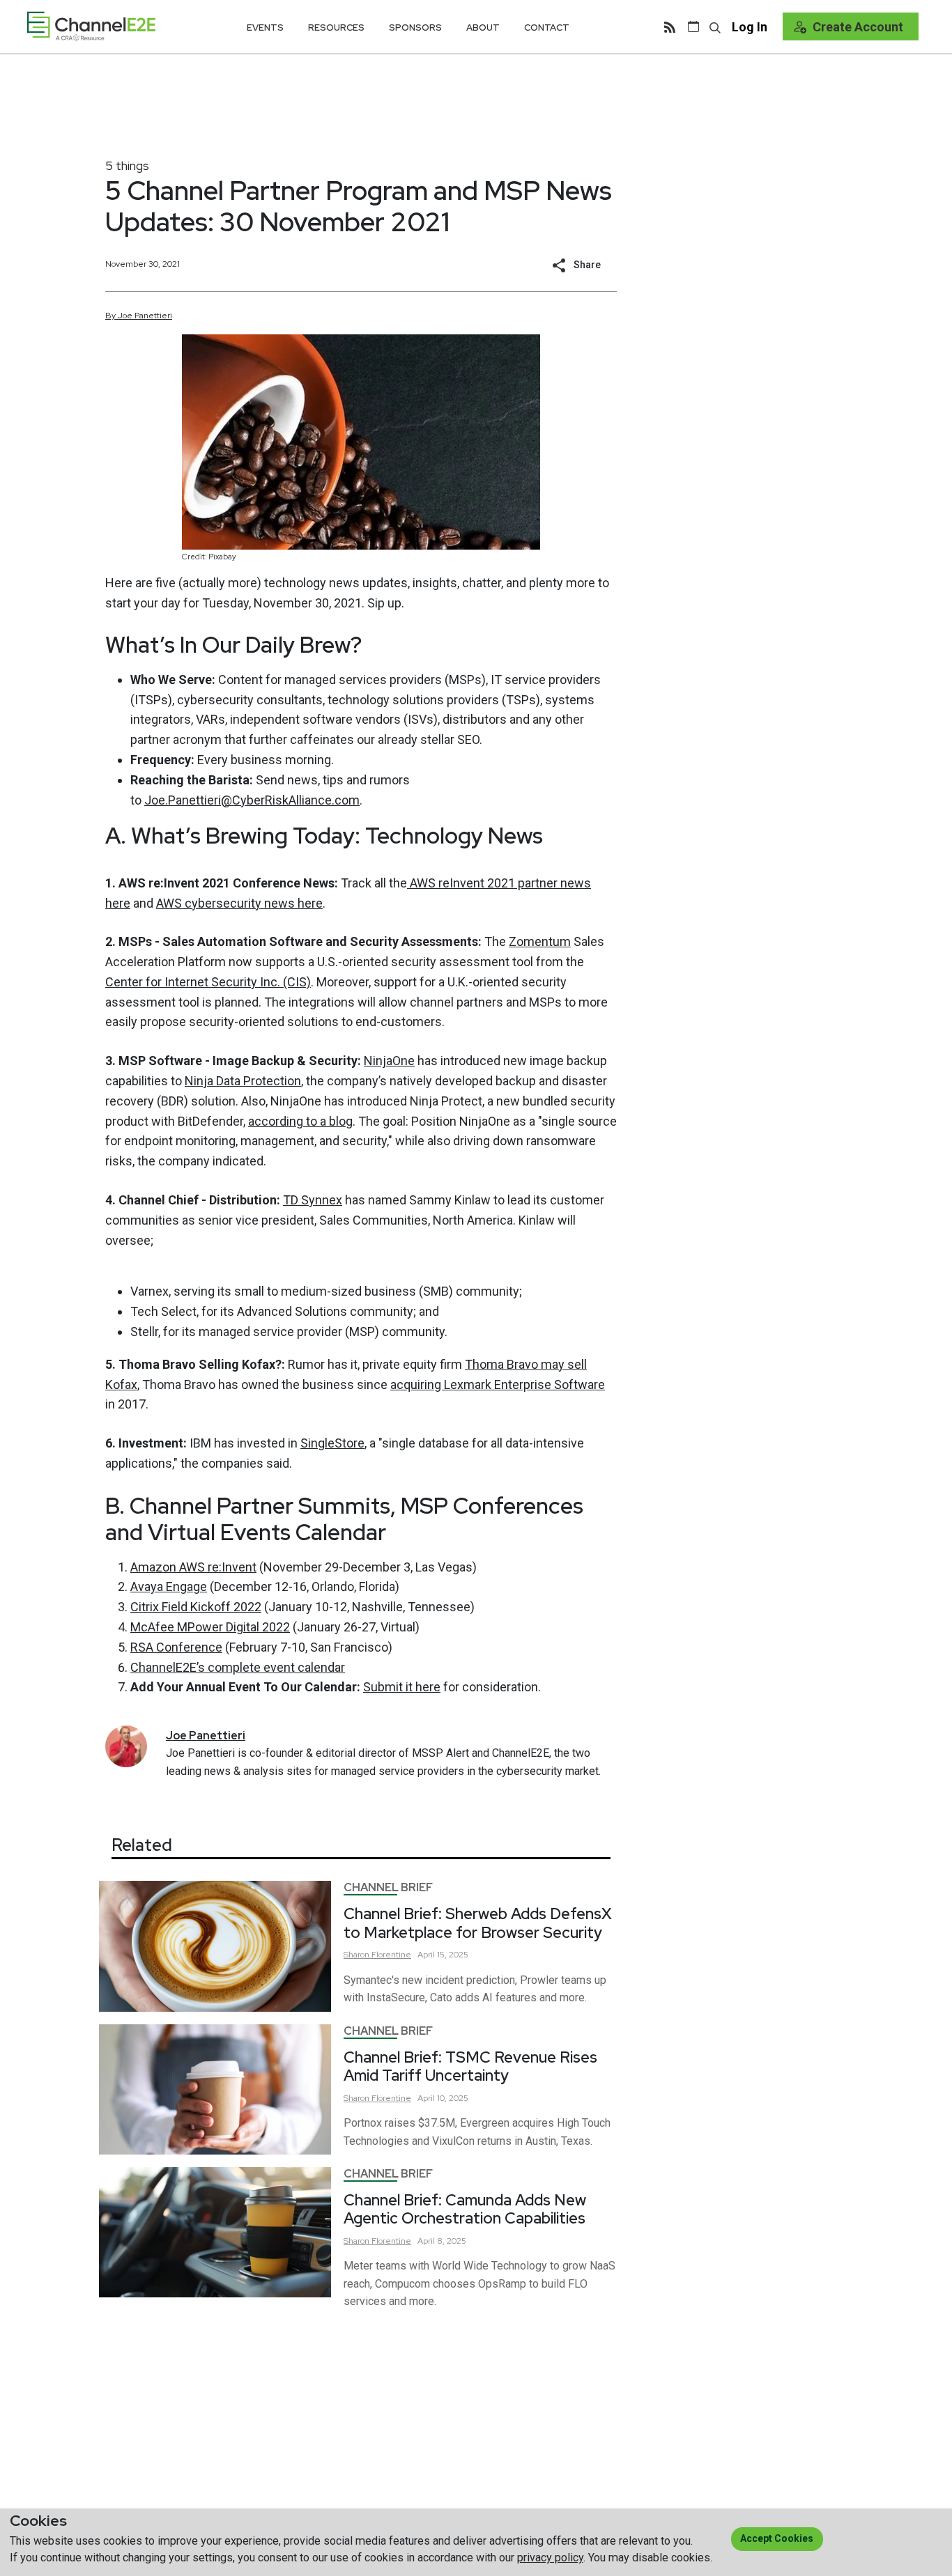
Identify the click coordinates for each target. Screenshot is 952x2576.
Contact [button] (547, 28)
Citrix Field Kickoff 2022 (196, 1607)
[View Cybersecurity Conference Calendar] (693, 26)
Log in (750, 27)
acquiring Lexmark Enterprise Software (498, 1384)
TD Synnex (313, 1200)
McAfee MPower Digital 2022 (210, 1627)
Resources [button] (336, 28)
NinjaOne (389, 1061)
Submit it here (402, 1687)
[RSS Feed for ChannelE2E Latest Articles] (670, 26)
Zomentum (540, 941)
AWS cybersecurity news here (239, 903)
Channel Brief (388, 1887)
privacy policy (550, 2558)
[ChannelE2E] (91, 26)
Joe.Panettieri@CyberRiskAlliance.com (252, 800)
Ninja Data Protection (243, 1081)
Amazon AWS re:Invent (193, 1567)
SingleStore (332, 1443)
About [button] (483, 28)
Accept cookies (777, 2538)
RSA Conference (176, 1647)
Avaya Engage (169, 1586)
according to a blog (300, 1121)
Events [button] (265, 28)
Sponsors (415, 28)
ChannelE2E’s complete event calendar (238, 1667)
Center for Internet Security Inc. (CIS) (208, 982)
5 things (127, 165)
